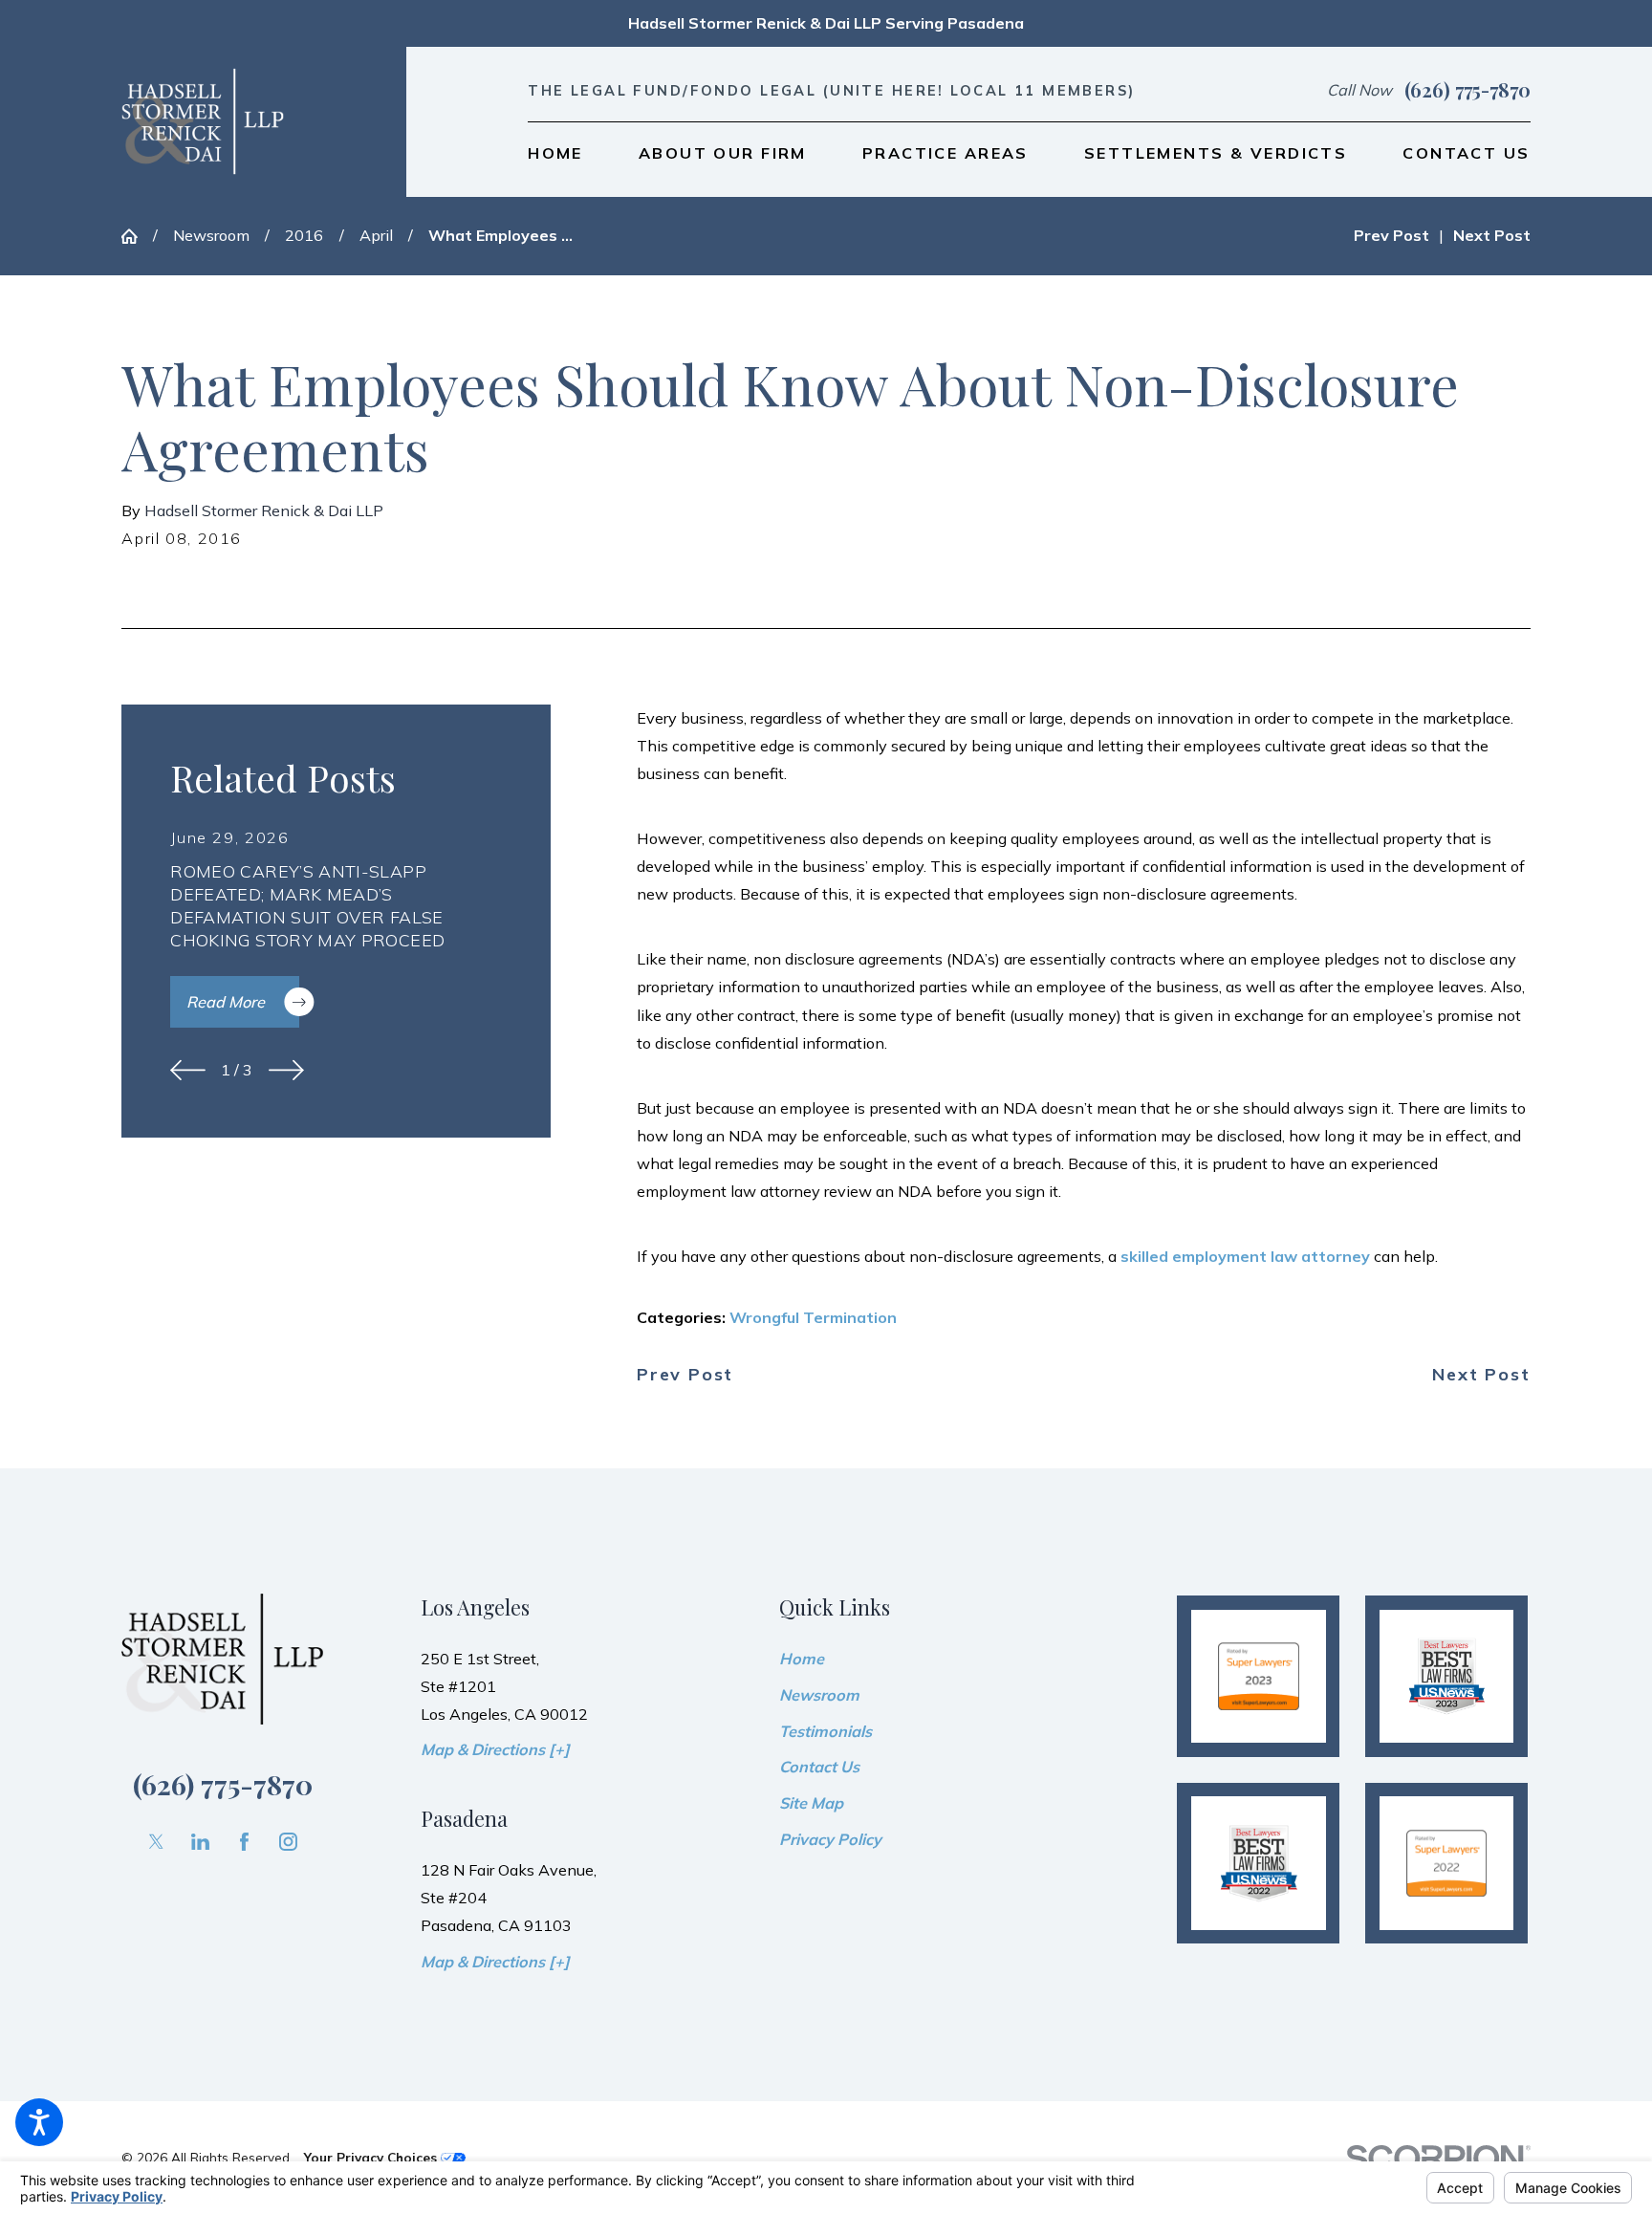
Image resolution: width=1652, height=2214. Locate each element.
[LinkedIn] (200, 1842)
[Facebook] (244, 1842)
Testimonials (826, 1731)
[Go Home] (137, 236)
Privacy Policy (830, 1839)
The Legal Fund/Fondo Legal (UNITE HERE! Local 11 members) (831, 90)
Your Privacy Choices (372, 2157)
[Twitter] (156, 1842)
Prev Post (685, 1375)
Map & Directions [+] (495, 1749)
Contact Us (819, 1767)
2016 (304, 235)
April (376, 235)
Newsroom (211, 235)
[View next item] (286, 1070)
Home (802, 1659)
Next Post (1481, 1375)
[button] (39, 2122)
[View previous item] (188, 1070)
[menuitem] (555, 154)
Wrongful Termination (813, 1317)
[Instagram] (288, 1842)
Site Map (811, 1803)
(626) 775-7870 (1467, 90)
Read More (226, 1002)
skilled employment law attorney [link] (1247, 1256)
